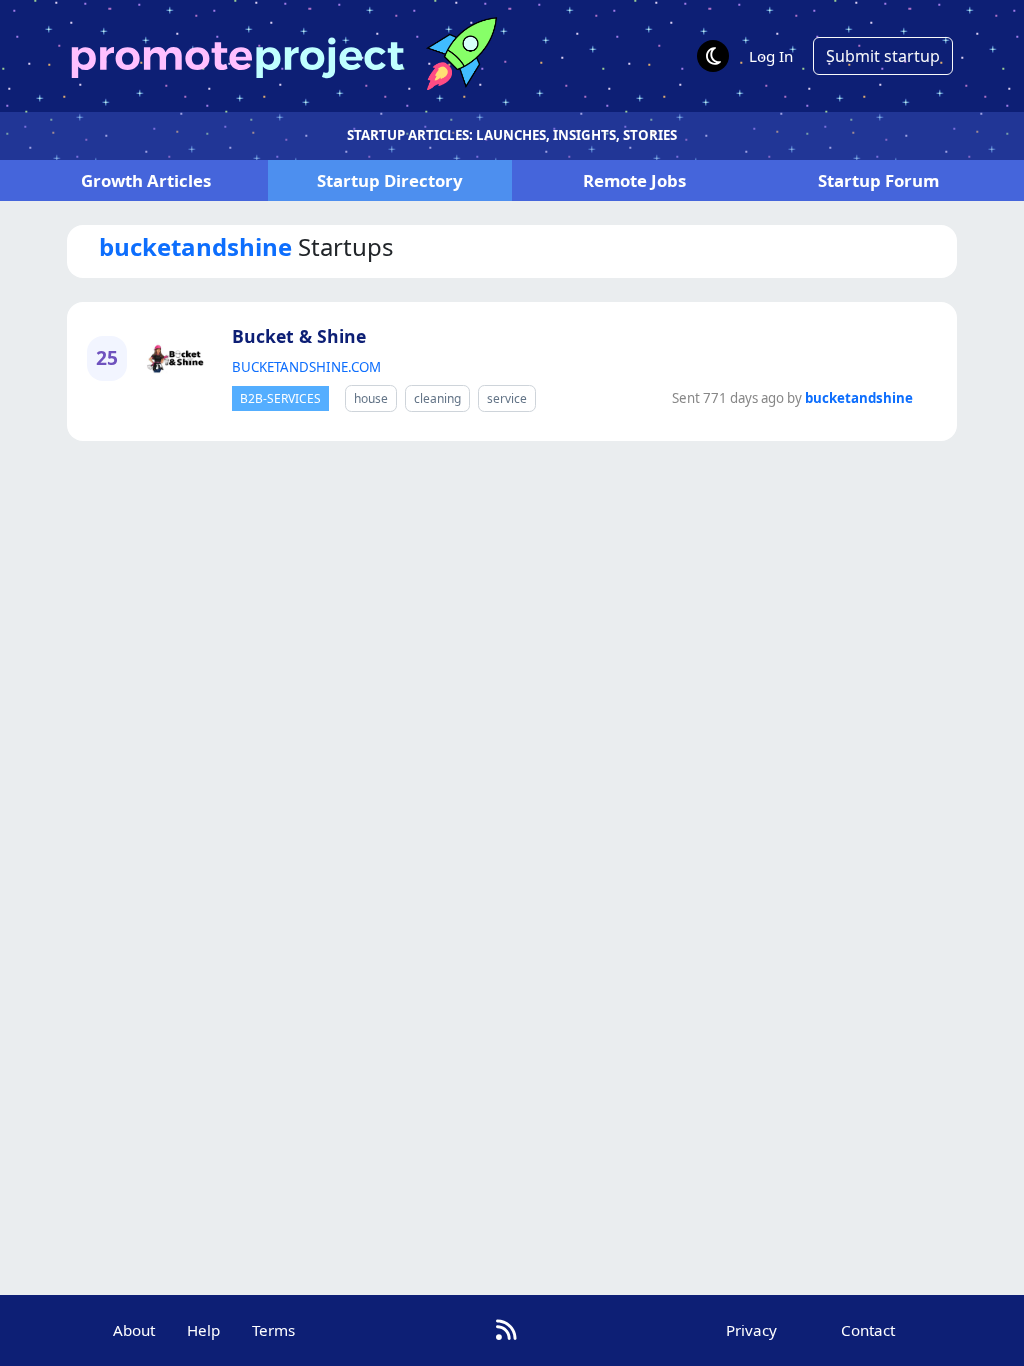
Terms (273, 1330)
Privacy (751, 1330)
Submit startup (883, 56)
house (371, 398)
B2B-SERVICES (280, 398)
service (507, 398)
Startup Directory (390, 180)
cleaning (437, 398)
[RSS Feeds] (506, 1330)
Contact (868, 1330)
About (134, 1330)
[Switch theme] (713, 56)
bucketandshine (859, 398)
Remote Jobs (634, 180)
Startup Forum (878, 180)
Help (203, 1330)
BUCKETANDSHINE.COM (306, 367)
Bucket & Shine (299, 336)
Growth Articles (146, 180)
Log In (771, 56)
